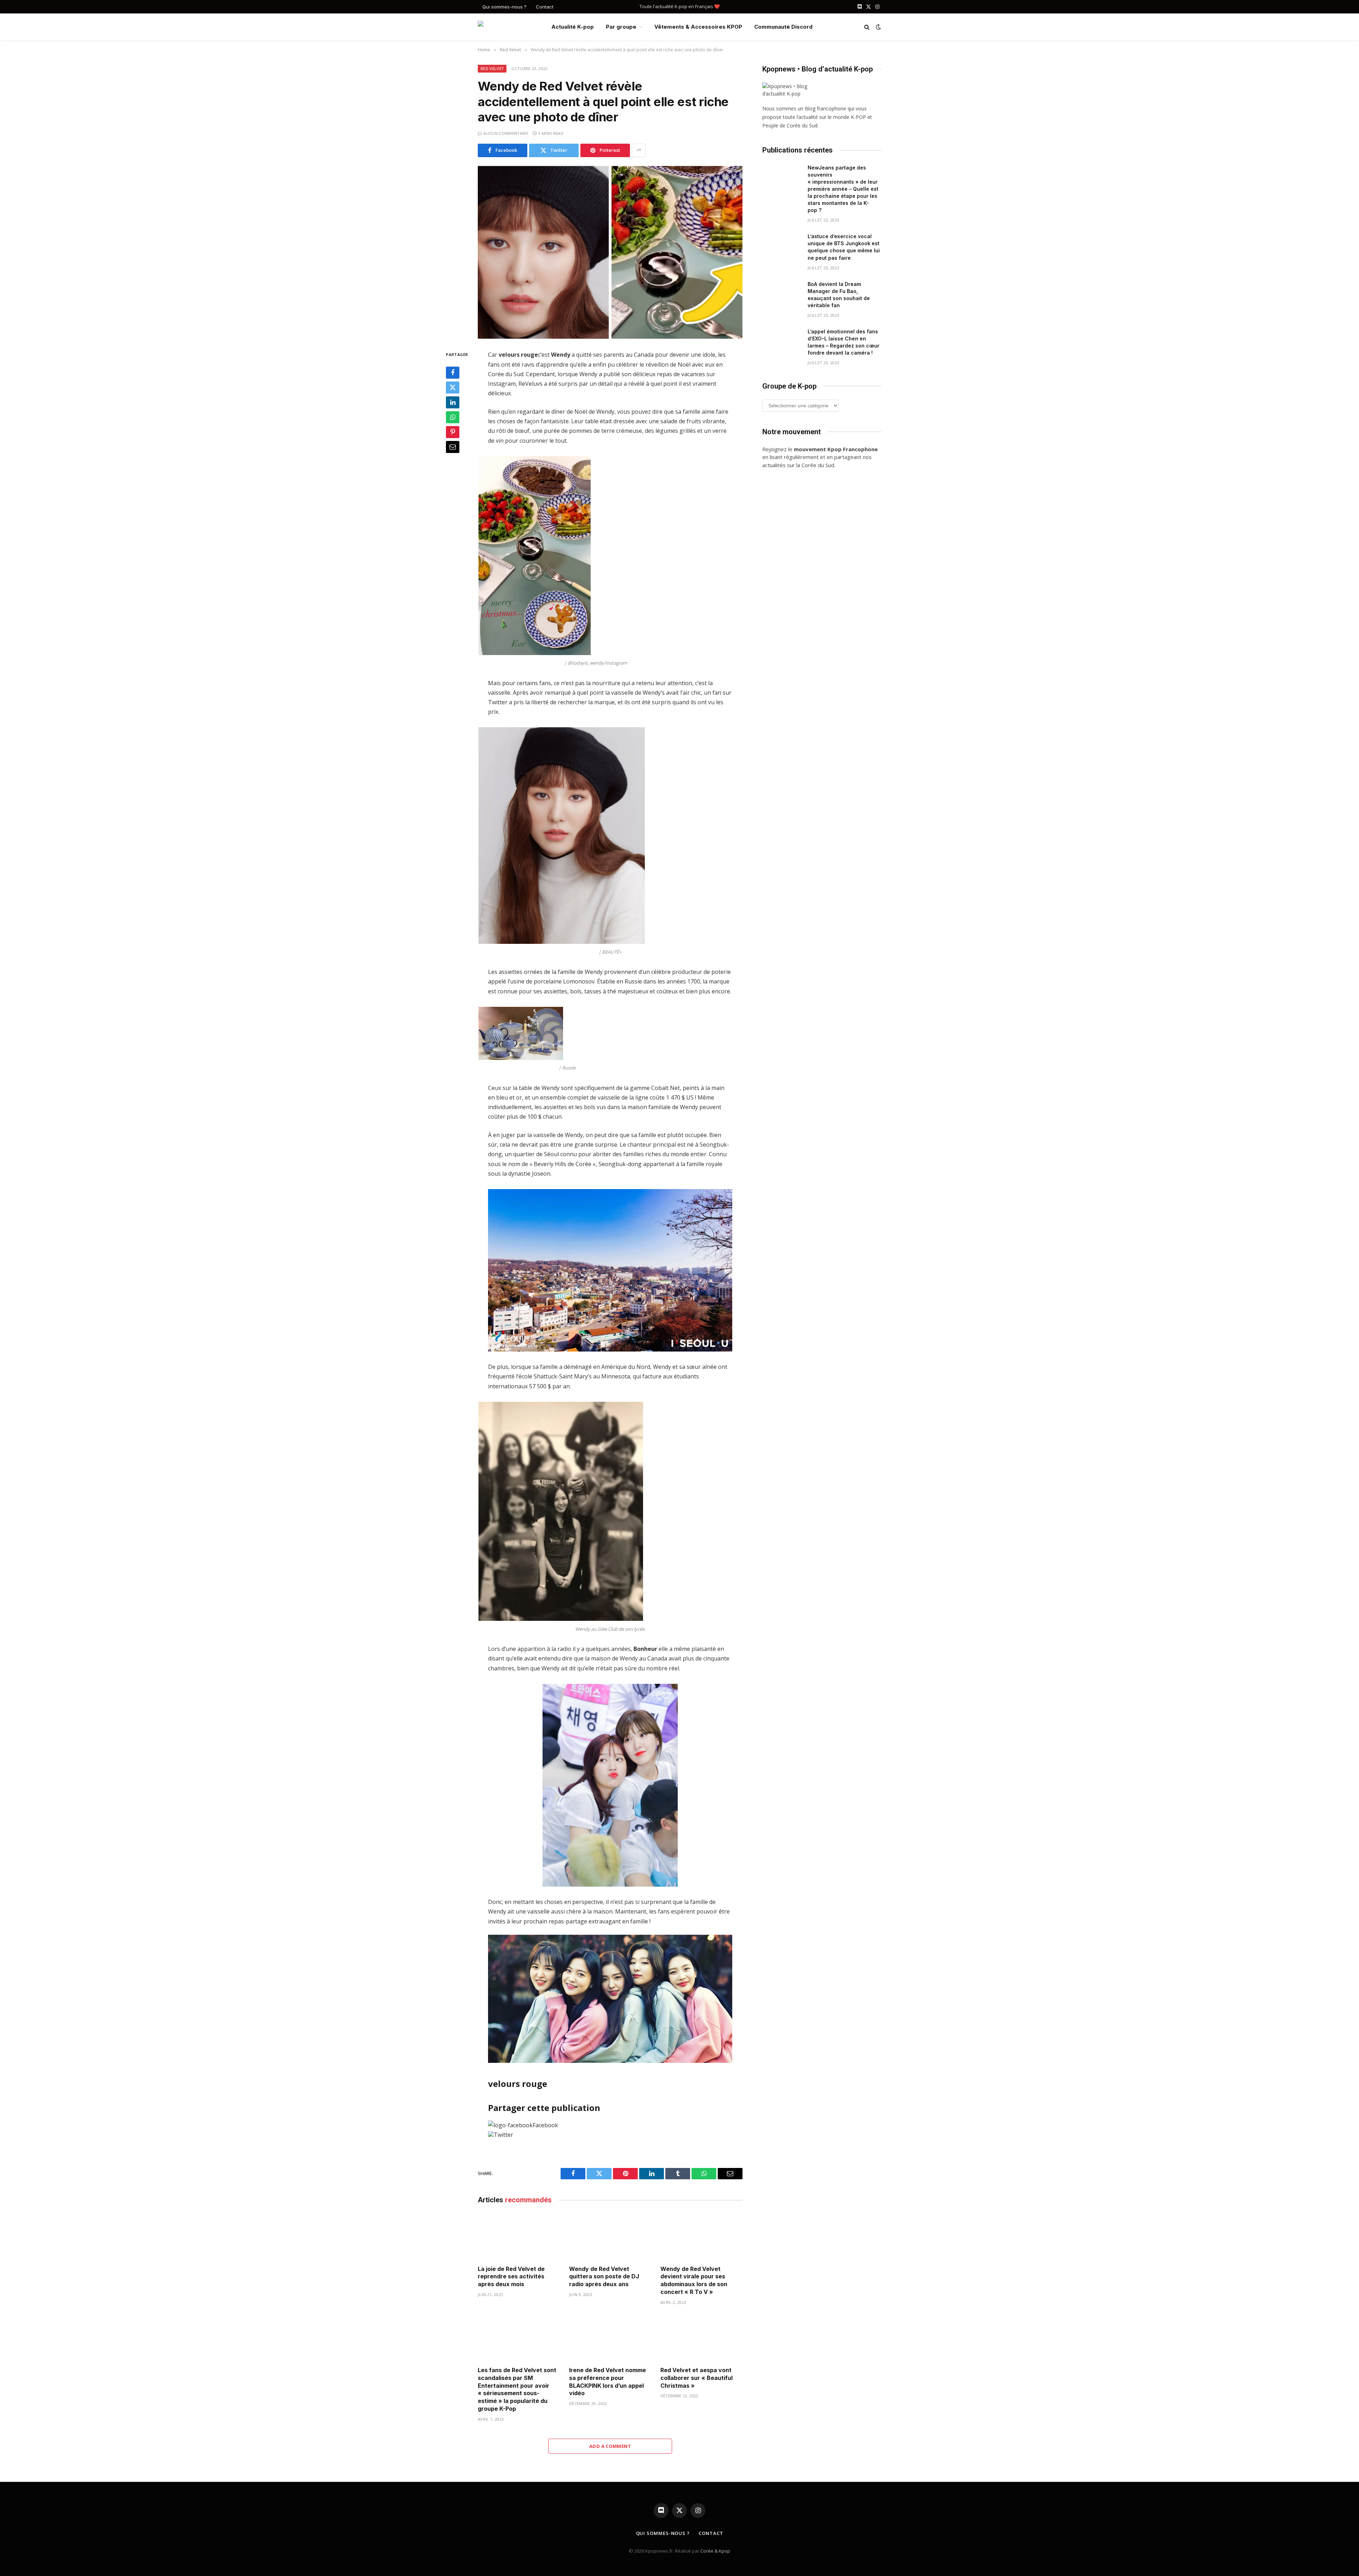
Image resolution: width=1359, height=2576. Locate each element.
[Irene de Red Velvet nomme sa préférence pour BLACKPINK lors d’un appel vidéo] (610, 2338)
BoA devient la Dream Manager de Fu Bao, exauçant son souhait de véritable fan (839, 295)
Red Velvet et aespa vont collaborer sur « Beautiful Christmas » (696, 2378)
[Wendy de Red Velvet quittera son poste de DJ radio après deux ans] (610, 2236)
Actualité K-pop (573, 27)
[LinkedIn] (453, 402)
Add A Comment (610, 2446)
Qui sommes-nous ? (504, 7)
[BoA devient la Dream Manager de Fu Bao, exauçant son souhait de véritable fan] (782, 293)
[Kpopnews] (509, 27)
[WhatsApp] (453, 417)
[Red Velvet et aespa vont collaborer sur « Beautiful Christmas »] (701, 2338)
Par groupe (621, 27)
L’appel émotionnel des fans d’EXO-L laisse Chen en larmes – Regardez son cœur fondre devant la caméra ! (844, 342)
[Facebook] (453, 373)
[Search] (867, 27)
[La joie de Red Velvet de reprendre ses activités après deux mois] (519, 2236)
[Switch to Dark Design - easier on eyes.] (878, 27)
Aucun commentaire (506, 133)
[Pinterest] (453, 432)
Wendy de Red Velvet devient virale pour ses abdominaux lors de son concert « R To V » (694, 2280)
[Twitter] (453, 388)
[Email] (453, 447)
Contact (545, 7)
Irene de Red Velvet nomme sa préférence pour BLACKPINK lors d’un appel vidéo (607, 2382)
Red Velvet (492, 68)
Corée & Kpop (715, 2551)
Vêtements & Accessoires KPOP (698, 27)
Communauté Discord (783, 27)
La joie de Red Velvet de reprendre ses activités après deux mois (511, 2277)
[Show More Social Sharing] (639, 150)
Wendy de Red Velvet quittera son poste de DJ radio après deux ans (604, 2277)
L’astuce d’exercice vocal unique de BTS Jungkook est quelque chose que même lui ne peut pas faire (844, 247)
